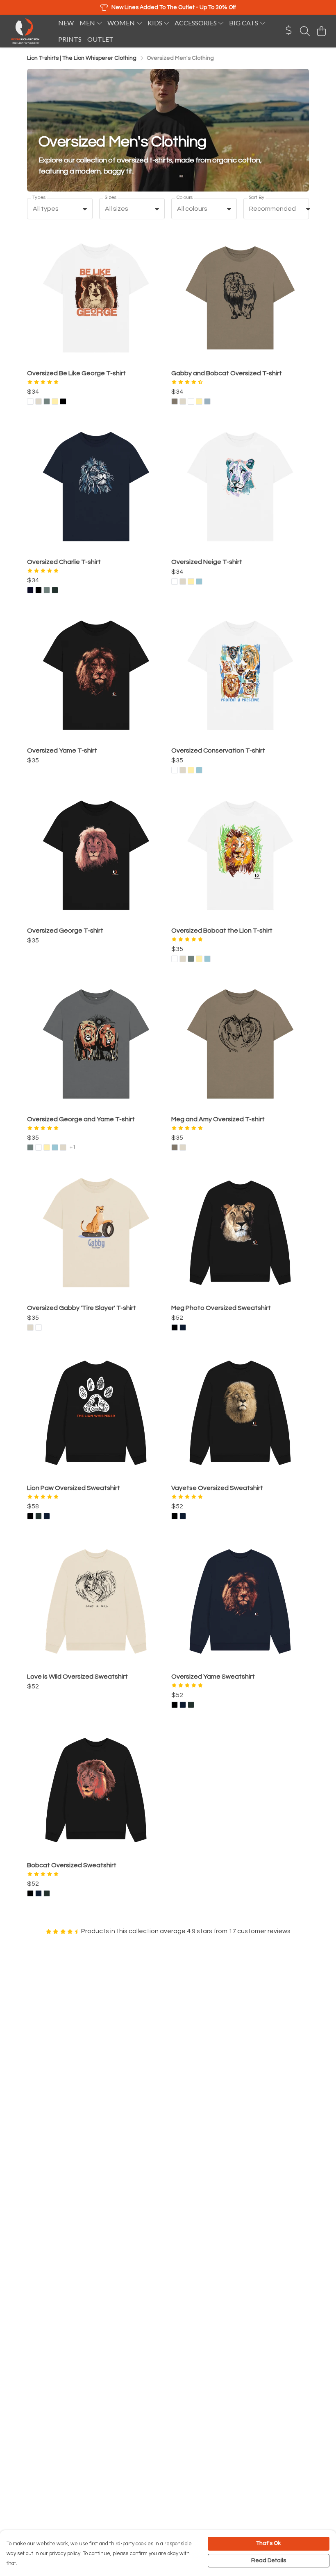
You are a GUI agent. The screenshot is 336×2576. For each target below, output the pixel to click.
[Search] (305, 31)
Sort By (257, 197)
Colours (185, 197)
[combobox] (60, 209)
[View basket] (321, 31)
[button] (85, 209)
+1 (73, 1147)
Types (39, 197)
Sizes (110, 197)
